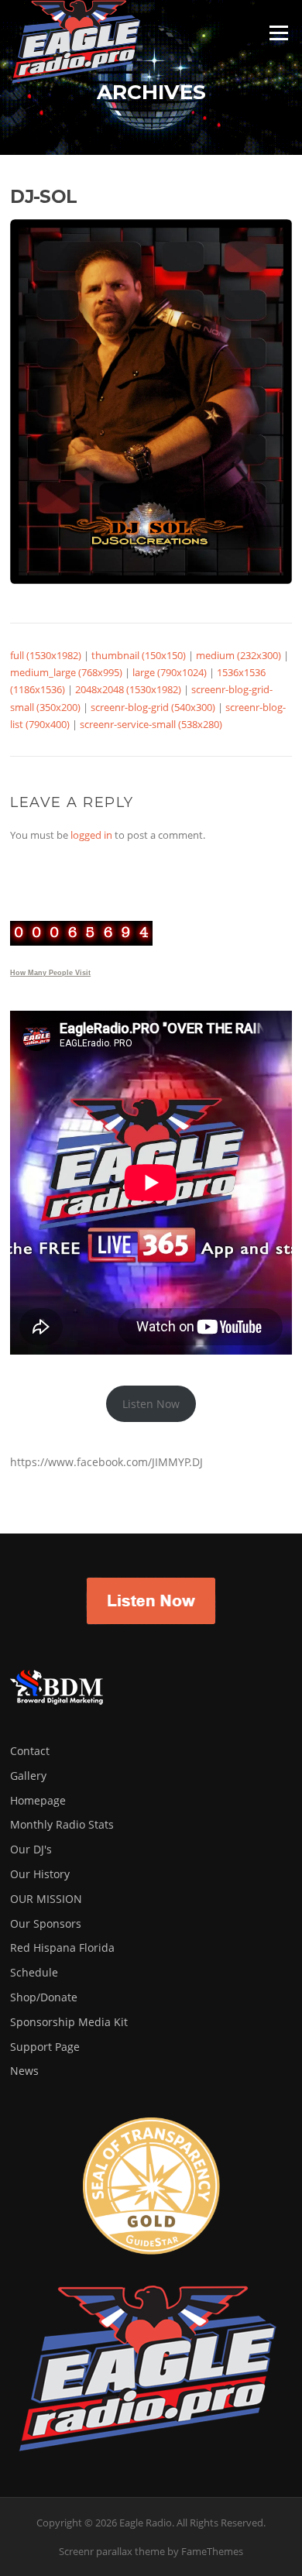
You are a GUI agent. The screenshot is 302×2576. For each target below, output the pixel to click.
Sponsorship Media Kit (69, 2022)
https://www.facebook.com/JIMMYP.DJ (106, 1462)
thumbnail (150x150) (139, 655)
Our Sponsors (46, 1923)
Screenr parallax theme (112, 2551)
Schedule (34, 1972)
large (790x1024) (170, 672)
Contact (30, 1751)
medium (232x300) (239, 655)
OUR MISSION (46, 1899)
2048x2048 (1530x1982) (128, 689)
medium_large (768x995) (66, 672)
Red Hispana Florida (62, 1947)
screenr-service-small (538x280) (151, 724)
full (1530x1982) (46, 655)
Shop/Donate (44, 1997)
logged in (91, 835)
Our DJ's (31, 1849)
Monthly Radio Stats (62, 1824)
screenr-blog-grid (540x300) (153, 707)
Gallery (28, 1776)
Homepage (38, 1800)
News (24, 2071)
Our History (40, 1874)
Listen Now (151, 1404)
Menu (278, 33)
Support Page (45, 2047)
